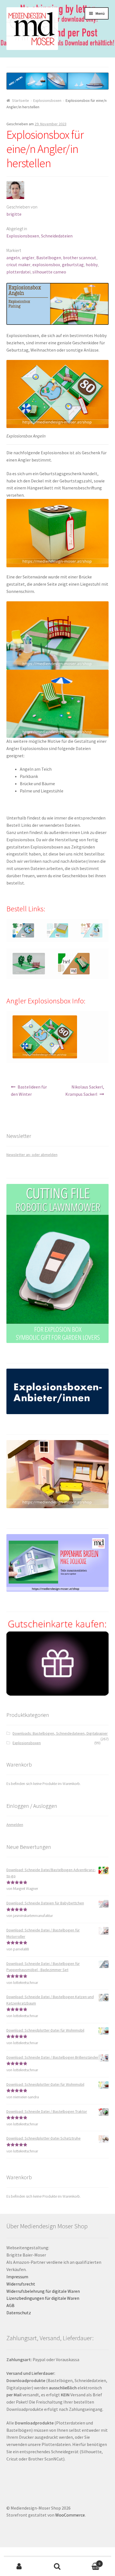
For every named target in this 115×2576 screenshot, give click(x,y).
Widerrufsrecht (21, 2284)
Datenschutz (19, 2313)
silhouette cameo (49, 272)
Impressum (17, 2277)
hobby (92, 265)
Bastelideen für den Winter (29, 1090)
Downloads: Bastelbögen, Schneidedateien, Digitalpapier (60, 1733)
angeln (13, 258)
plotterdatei (18, 272)
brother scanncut (80, 258)
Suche (57, 2567)
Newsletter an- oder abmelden (32, 1155)
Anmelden (15, 1825)
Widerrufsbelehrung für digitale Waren (43, 2291)
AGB (10, 2305)
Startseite (21, 100)
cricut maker (18, 265)
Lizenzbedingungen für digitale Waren (43, 2298)
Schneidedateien (57, 236)
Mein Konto (19, 2567)
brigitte (14, 214)
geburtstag (73, 265)
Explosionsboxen (47, 100)
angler (28, 258)
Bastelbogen (49, 258)
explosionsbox (46, 265)
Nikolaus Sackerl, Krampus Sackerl (85, 1090)
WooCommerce (70, 2515)
